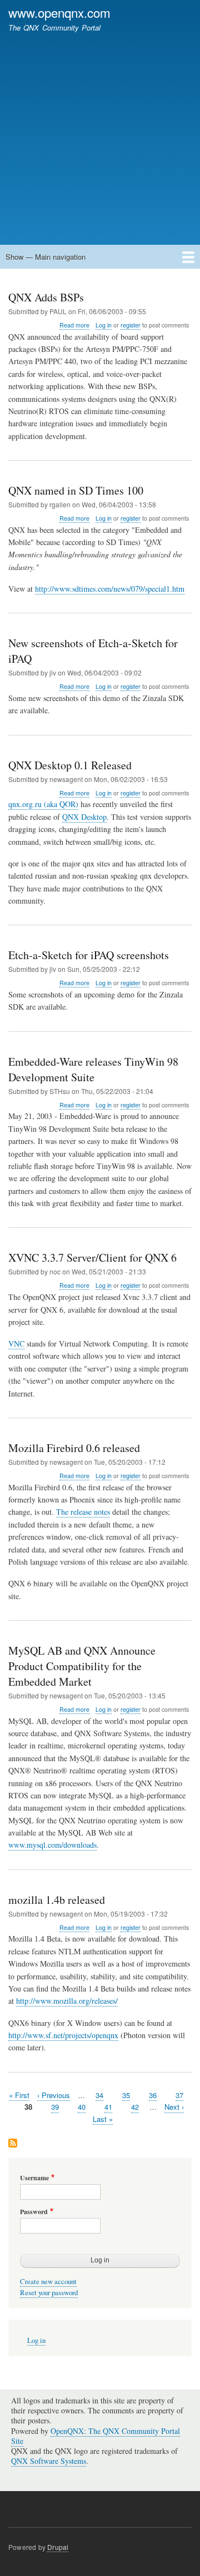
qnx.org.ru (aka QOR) (43, 804)
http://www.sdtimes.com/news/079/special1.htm (110, 589)
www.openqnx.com (59, 12)
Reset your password (49, 2293)
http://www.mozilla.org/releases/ (67, 2001)
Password (34, 2212)
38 (28, 2107)
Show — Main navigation (46, 257)
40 (82, 2107)
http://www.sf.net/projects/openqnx (63, 2035)
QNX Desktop (84, 817)
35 (126, 2095)
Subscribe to (13, 2144)
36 (153, 2095)
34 (99, 2095)
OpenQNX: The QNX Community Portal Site (96, 2436)
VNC (16, 1344)
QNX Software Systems (49, 2461)
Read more (74, 325)
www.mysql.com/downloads (52, 1845)
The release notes (83, 1512)
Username (34, 2178)
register (131, 325)
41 (108, 2107)
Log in (104, 325)
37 (179, 2095)
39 (55, 2107)
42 (135, 2107)
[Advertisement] (100, 133)
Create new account (48, 2282)
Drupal (58, 2547)
